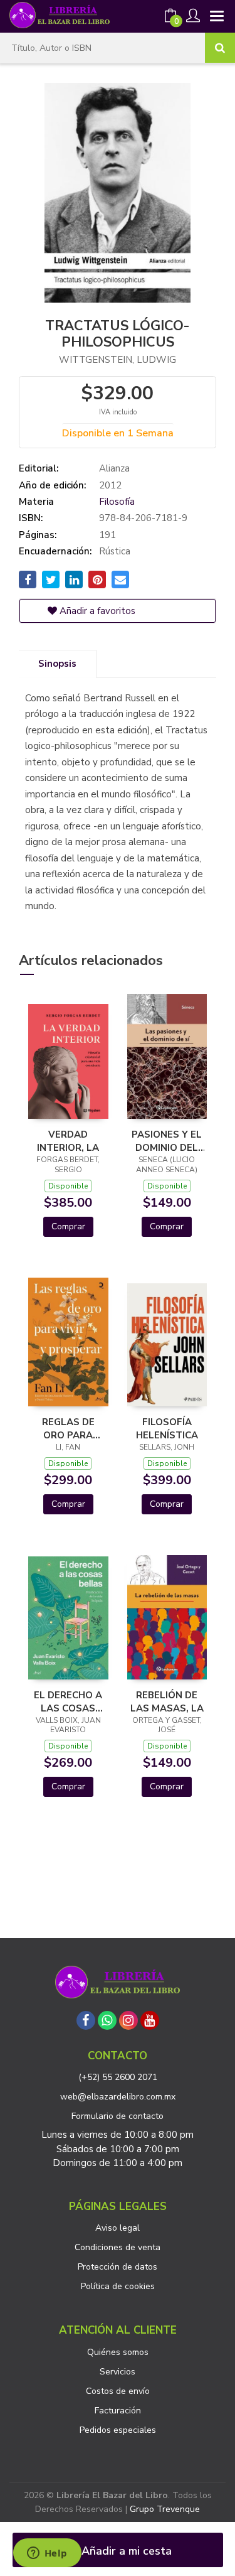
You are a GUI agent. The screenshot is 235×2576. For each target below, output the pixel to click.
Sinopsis (57, 664)
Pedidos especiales (118, 2430)
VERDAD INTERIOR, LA (68, 1141)
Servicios (118, 2372)
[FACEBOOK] (86, 2020)
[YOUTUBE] (150, 2020)
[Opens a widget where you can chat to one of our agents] (47, 2554)
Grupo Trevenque (165, 2509)
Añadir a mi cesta (125, 2551)
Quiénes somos (118, 2352)
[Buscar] (220, 48)
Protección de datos (118, 2267)
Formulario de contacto (118, 2116)
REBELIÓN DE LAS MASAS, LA (167, 1701)
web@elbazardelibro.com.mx (118, 2097)
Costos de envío (118, 2391)
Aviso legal (118, 2228)
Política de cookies (118, 2286)
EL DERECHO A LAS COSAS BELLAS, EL (68, 1701)
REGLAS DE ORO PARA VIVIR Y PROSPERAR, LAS (68, 1428)
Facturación (118, 2411)
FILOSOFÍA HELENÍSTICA (167, 1428)
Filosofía (117, 502)
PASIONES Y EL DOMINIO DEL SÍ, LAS (167, 1141)
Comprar (68, 1226)
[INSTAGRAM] (128, 2020)
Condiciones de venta (118, 2247)
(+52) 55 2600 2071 (118, 2077)
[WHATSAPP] (107, 2020)
